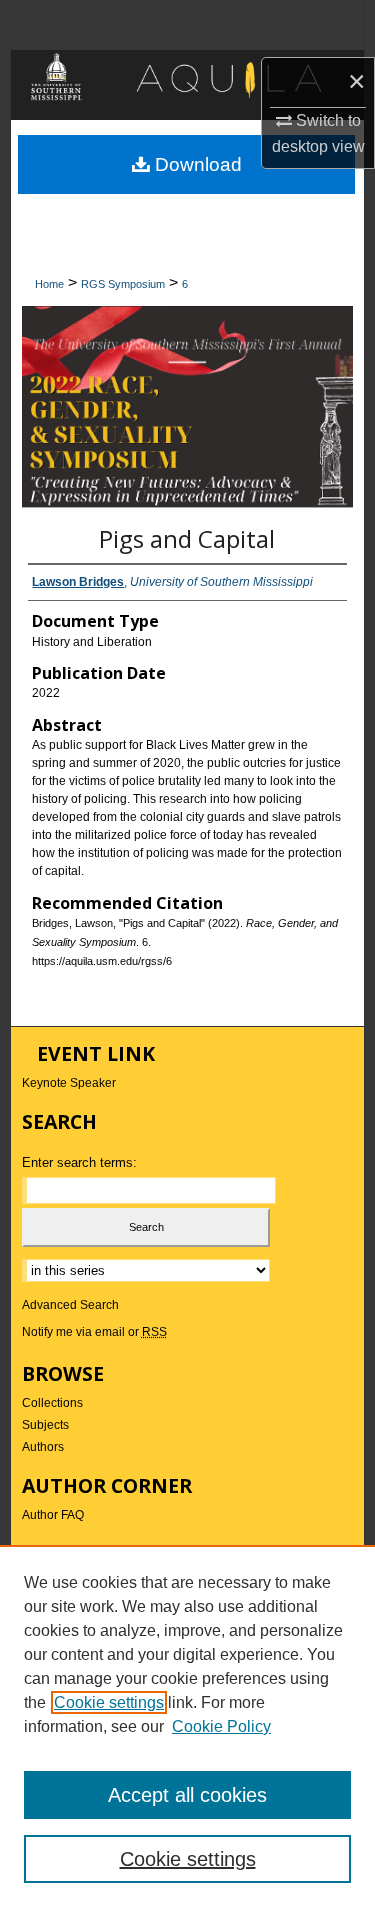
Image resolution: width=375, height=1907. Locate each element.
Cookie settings (109, 1702)
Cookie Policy (221, 1726)
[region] (187, 1726)
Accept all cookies (187, 1795)
